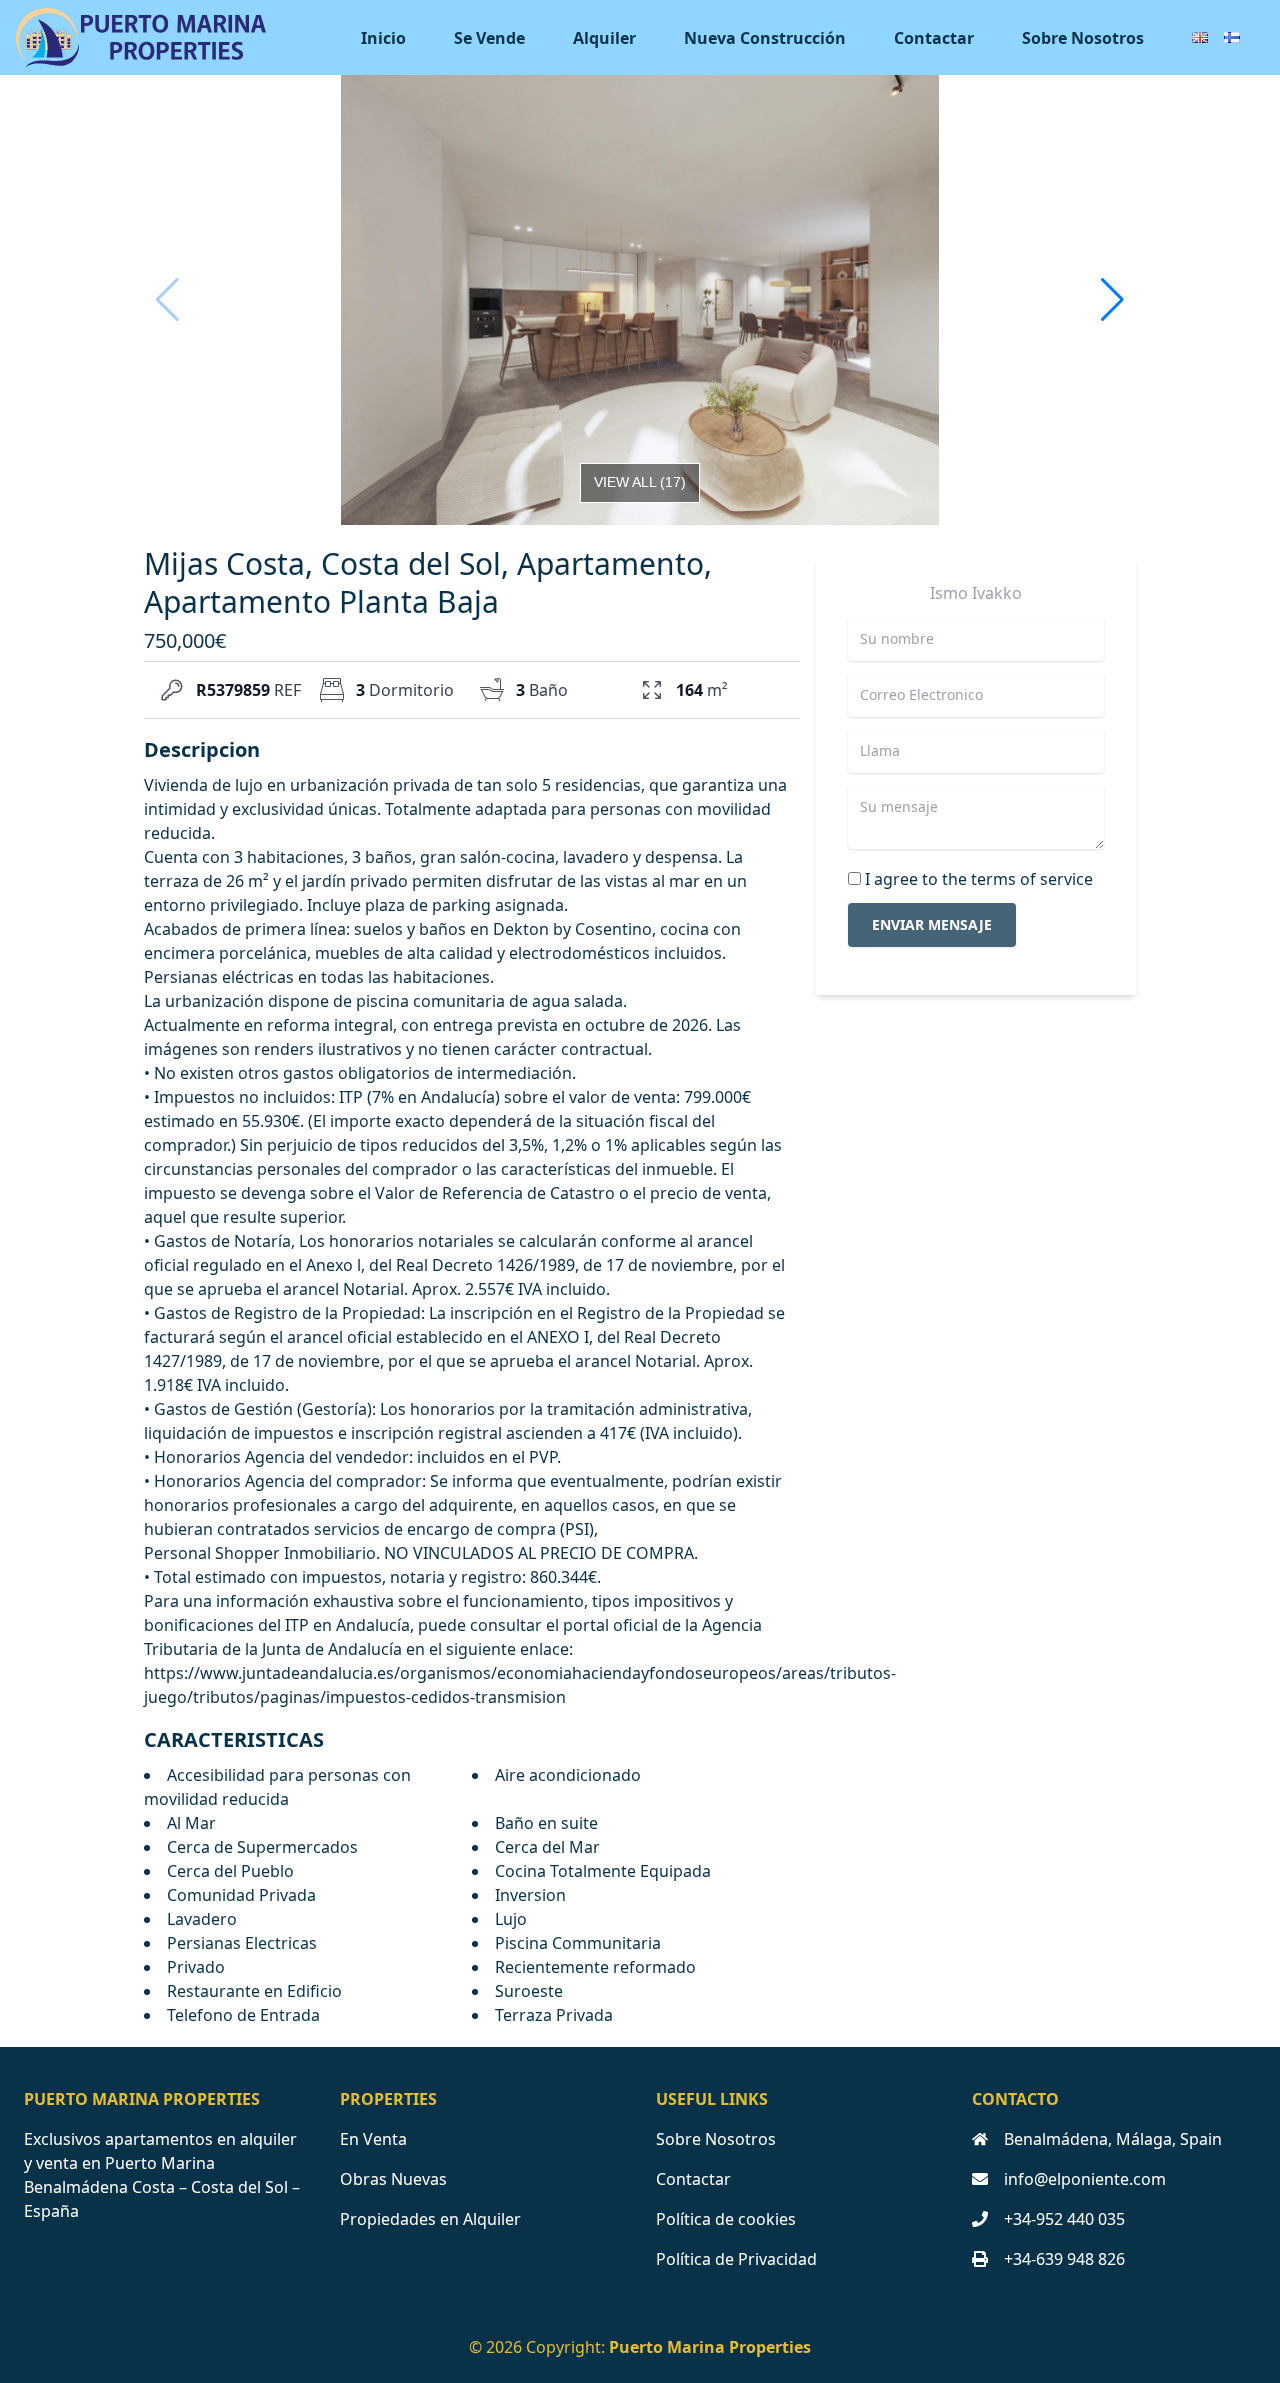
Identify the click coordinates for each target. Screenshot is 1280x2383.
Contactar (934, 38)
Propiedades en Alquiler (430, 2219)
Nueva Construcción (765, 38)
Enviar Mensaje (932, 924)
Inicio (383, 38)
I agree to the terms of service (979, 879)
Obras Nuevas (393, 2179)
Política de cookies (726, 2219)
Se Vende (489, 38)
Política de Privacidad (736, 2259)
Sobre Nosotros (1083, 38)
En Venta (373, 2139)
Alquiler (604, 38)
